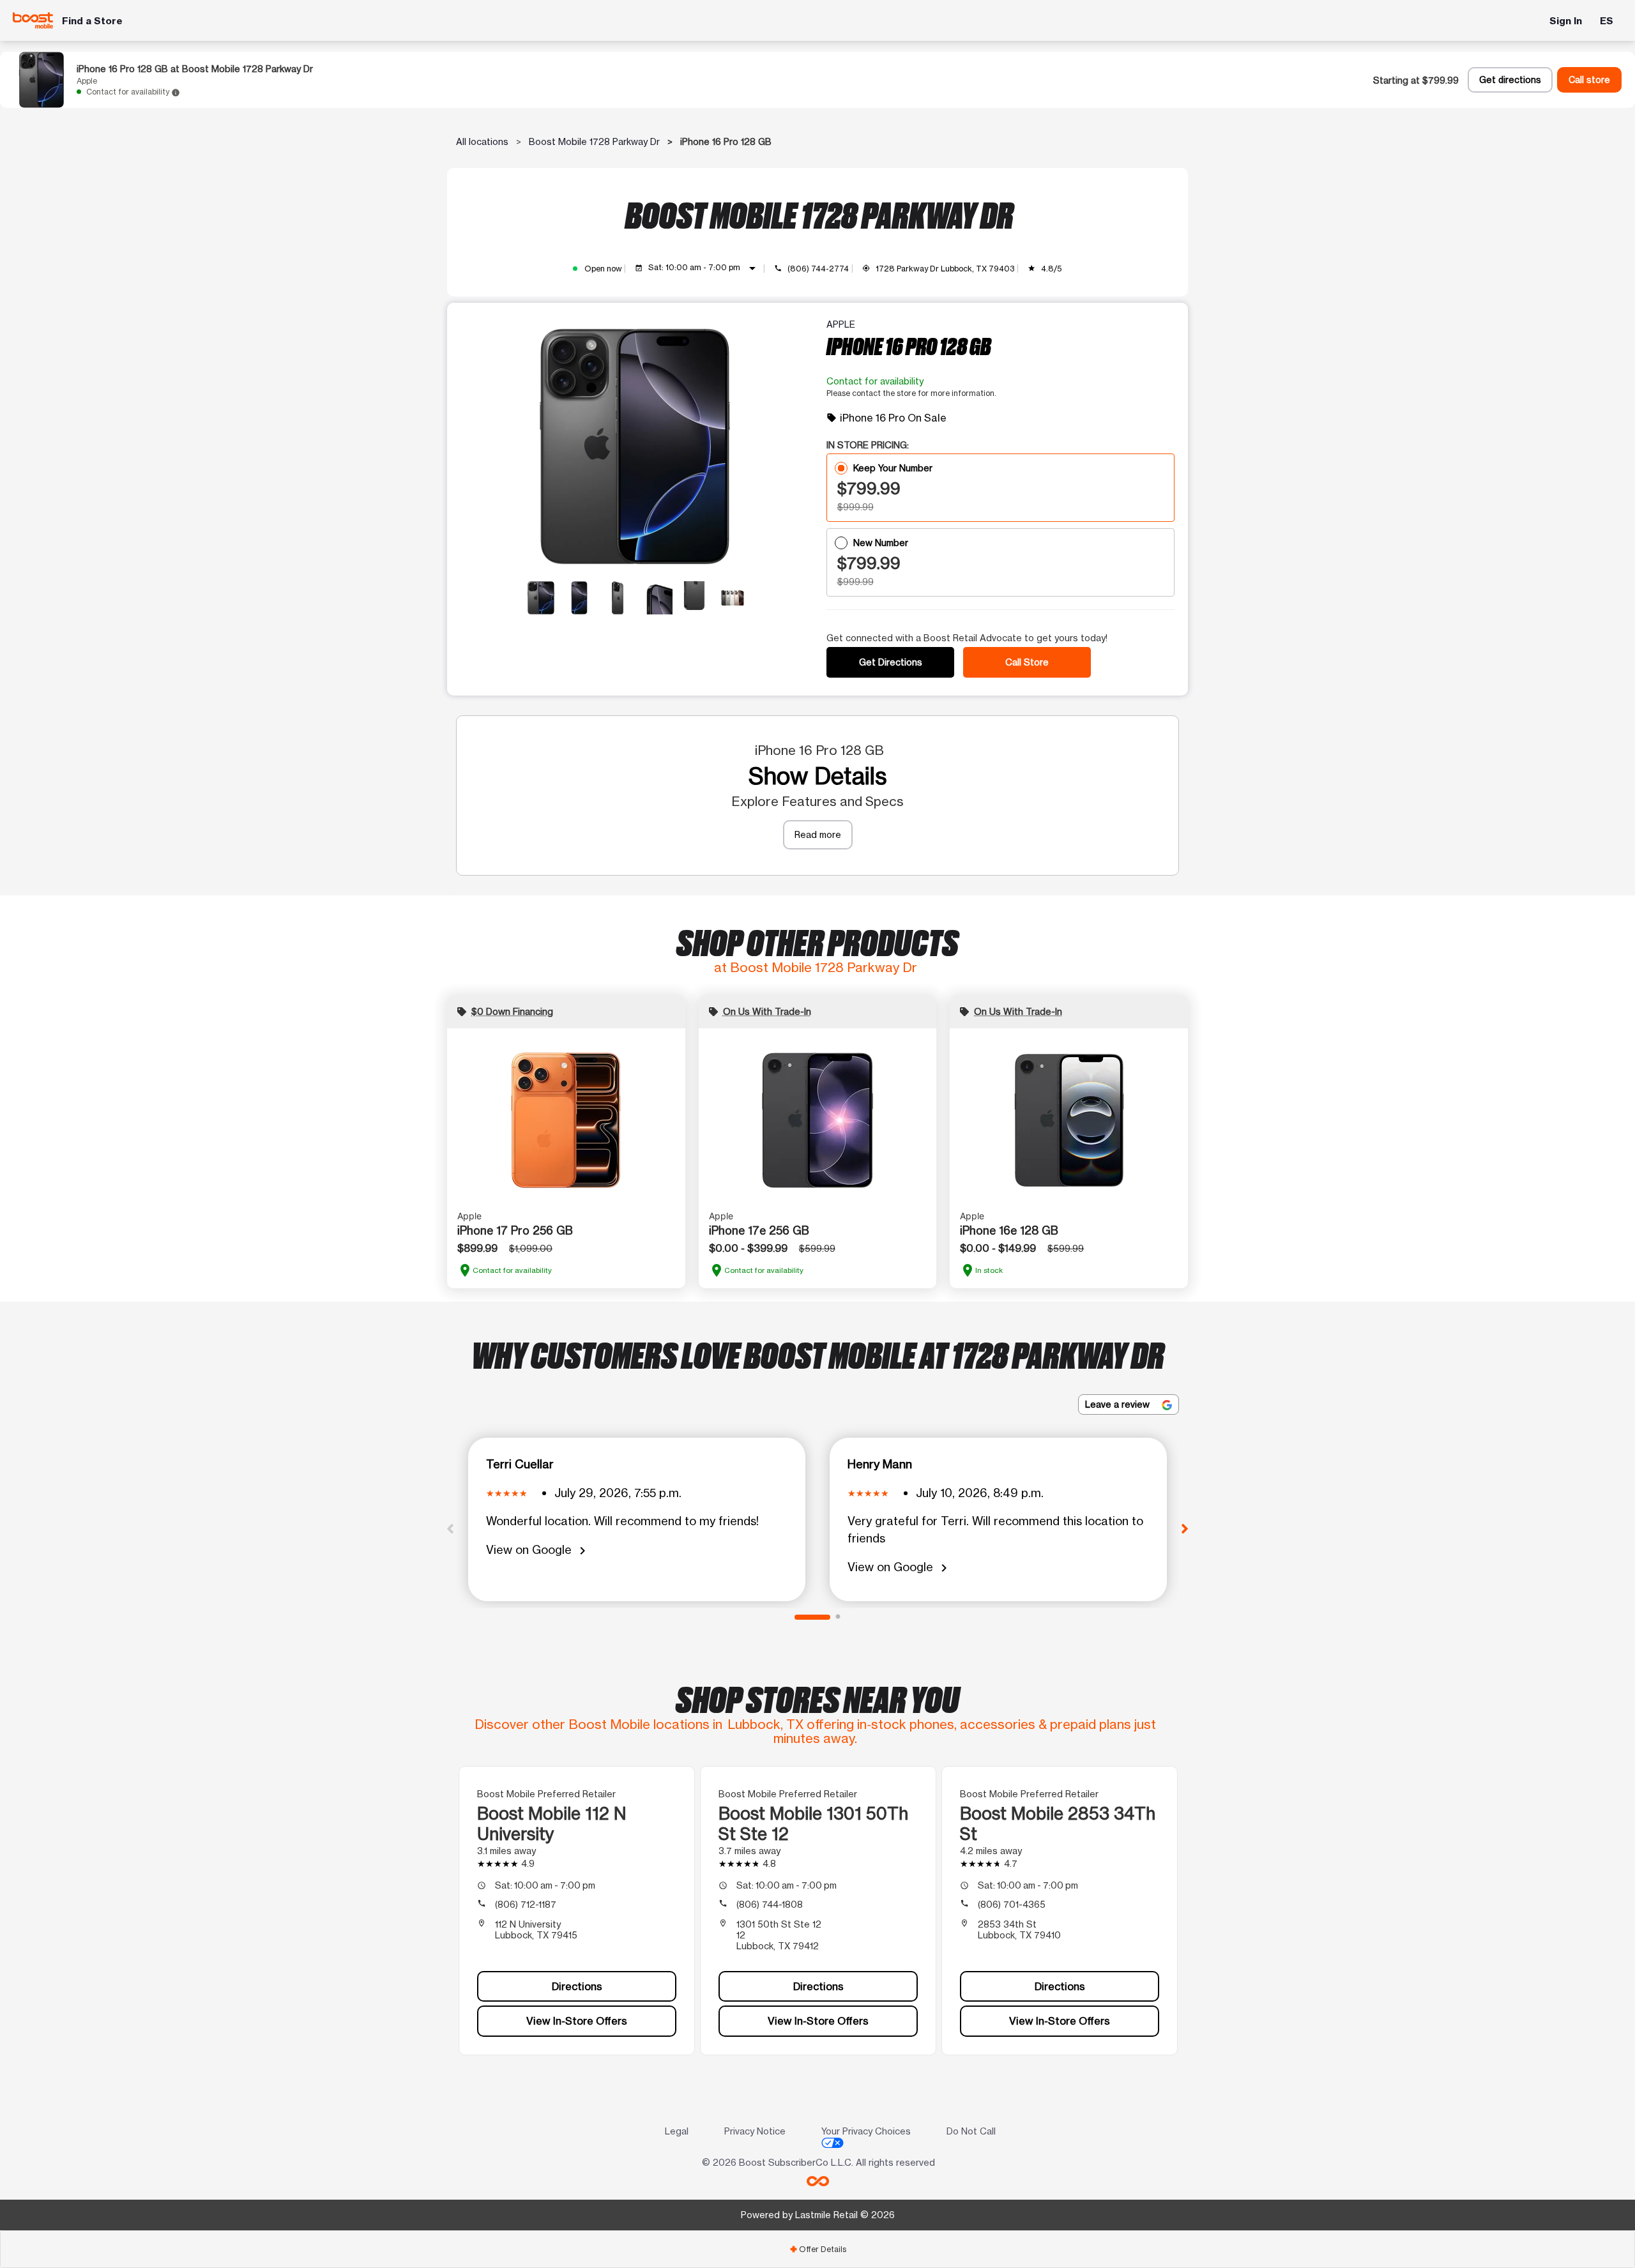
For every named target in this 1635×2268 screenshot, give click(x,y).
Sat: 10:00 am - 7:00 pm (704, 268)
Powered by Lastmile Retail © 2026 (818, 2215)
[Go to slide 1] (812, 1617)
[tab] (817, 2249)
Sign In (1566, 21)
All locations (482, 141)
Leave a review (1119, 1404)
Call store (1589, 80)
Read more (818, 834)
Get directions (1510, 80)
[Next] (1185, 1528)
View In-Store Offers (577, 2021)
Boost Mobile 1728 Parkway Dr (594, 141)
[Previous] (450, 1528)
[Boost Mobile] (33, 20)
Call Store (1027, 662)
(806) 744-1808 (770, 1904)
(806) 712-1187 (526, 1904)
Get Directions (891, 662)
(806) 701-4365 (1012, 1904)
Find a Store (92, 21)
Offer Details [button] (818, 2249)
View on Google (538, 1550)
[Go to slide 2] (838, 1617)
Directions (577, 1986)
